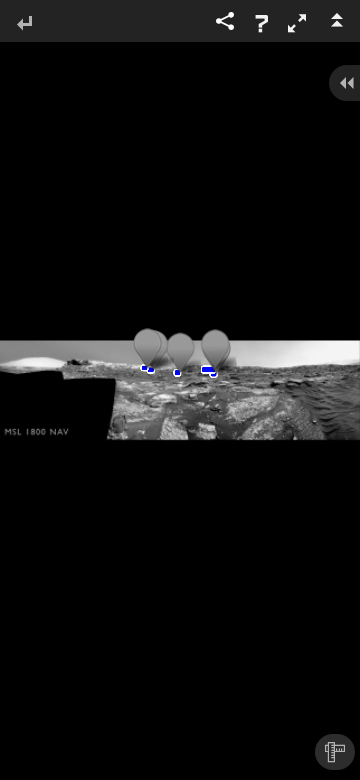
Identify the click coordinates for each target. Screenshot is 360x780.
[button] (297, 23)
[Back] (24, 24)
